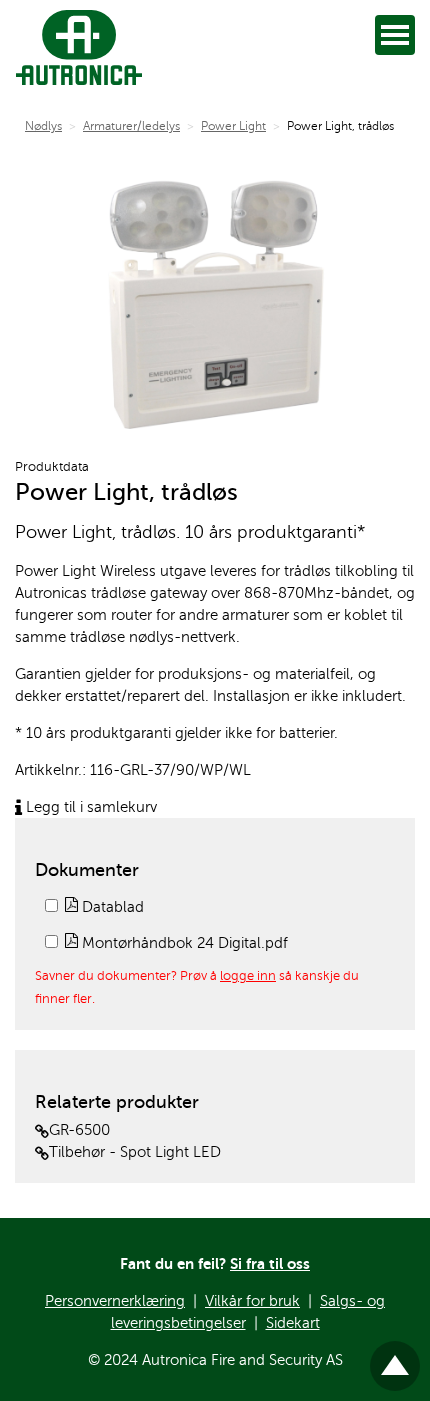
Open (395, 35)
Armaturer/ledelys (131, 126)
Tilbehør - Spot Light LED (135, 1152)
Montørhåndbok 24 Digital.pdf (183, 943)
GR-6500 (79, 1130)
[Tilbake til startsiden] (75, 47)
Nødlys (43, 126)
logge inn (248, 976)
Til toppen (395, 1357)
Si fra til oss (270, 1263)
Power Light (233, 126)
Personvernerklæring (115, 1301)
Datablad (111, 907)
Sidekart (293, 1323)
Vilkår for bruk (252, 1301)
